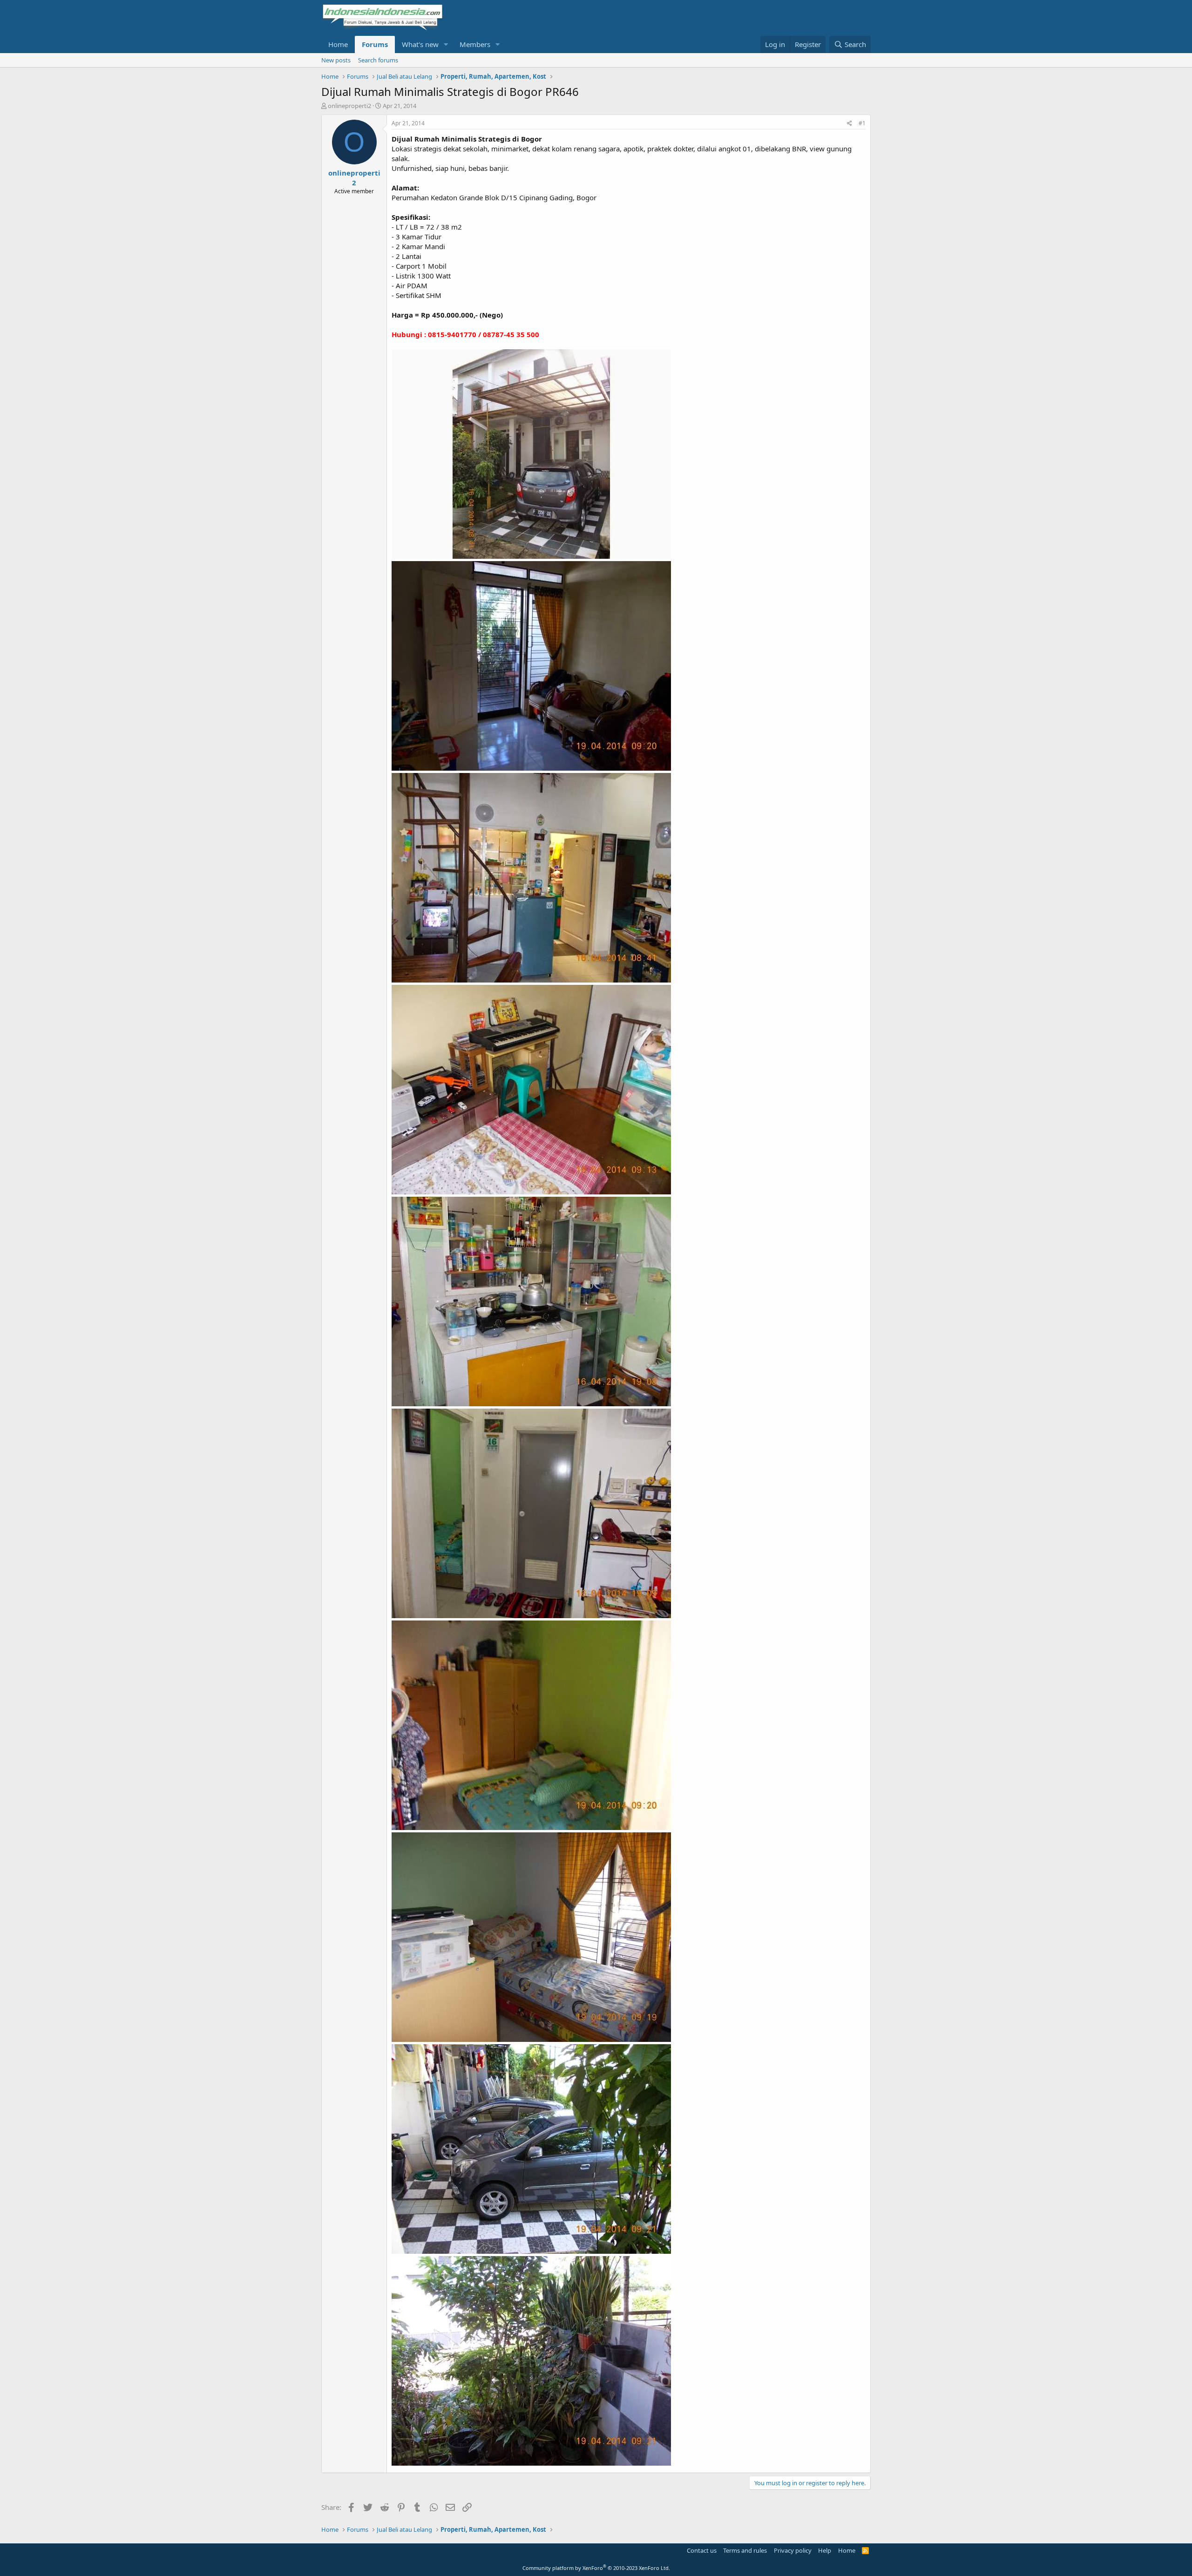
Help (825, 2550)
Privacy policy (793, 2550)
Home (338, 44)
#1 (862, 123)
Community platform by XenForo (596, 2568)
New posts (336, 60)
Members (475, 44)
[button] (446, 44)
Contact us (702, 2550)
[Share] (850, 124)
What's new (420, 44)
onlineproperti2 (349, 106)
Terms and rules (745, 2550)
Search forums (378, 60)
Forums (375, 44)
